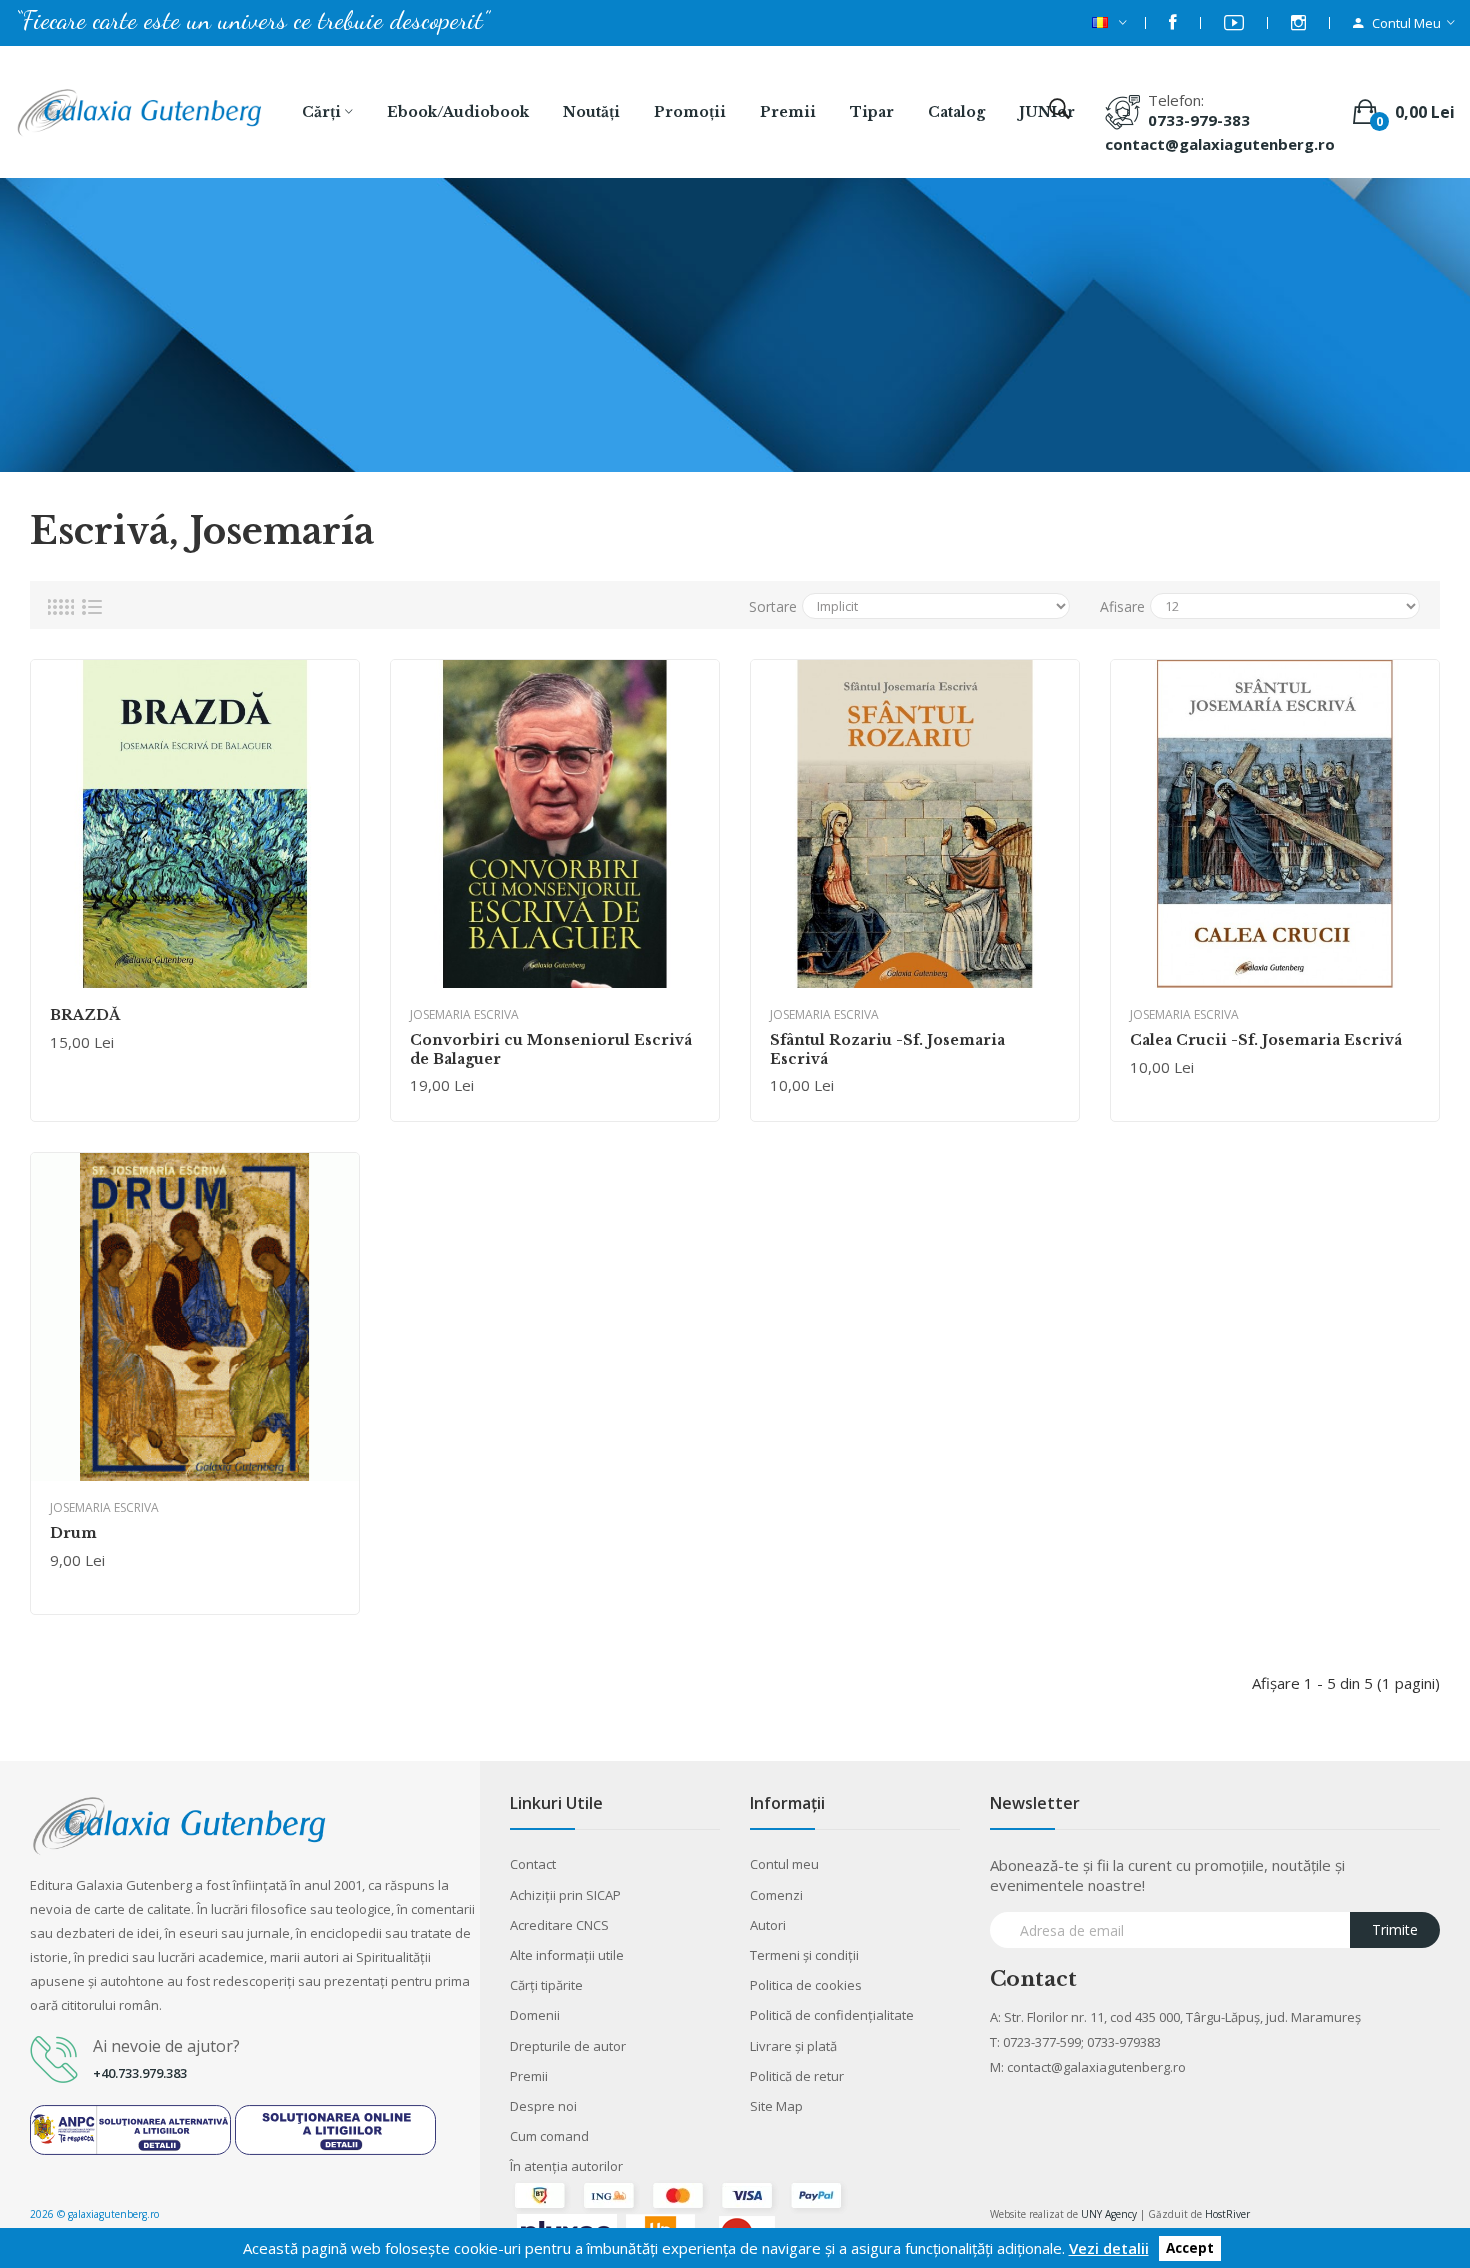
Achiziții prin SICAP (565, 1895)
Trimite (1395, 1929)
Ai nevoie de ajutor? (166, 2046)
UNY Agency (1109, 2214)
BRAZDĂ (85, 1015)
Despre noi (543, 2106)
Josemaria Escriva (464, 1014)
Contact (533, 1864)
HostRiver (1227, 2214)
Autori (768, 1925)
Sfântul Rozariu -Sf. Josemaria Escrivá (887, 1049)
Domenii (535, 2015)
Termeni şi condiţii (804, 1955)
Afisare (1122, 606)
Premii (529, 2076)
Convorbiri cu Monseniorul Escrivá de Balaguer (551, 1049)
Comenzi (776, 1895)
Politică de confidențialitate (832, 2015)
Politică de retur (797, 2076)
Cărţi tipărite (546, 1985)
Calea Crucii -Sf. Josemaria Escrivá (1266, 1040)
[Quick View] (195, 824)
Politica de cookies (806, 1985)
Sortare (773, 606)
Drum (73, 1533)
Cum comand (549, 2136)
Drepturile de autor (568, 2046)
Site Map (776, 2106)
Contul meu (784, 1864)
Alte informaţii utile (567, 1955)
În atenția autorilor (566, 2166)
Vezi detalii (1109, 2248)
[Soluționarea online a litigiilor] (335, 2128)
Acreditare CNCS (559, 1925)
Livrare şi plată (793, 2046)
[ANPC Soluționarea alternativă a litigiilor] (130, 2128)
